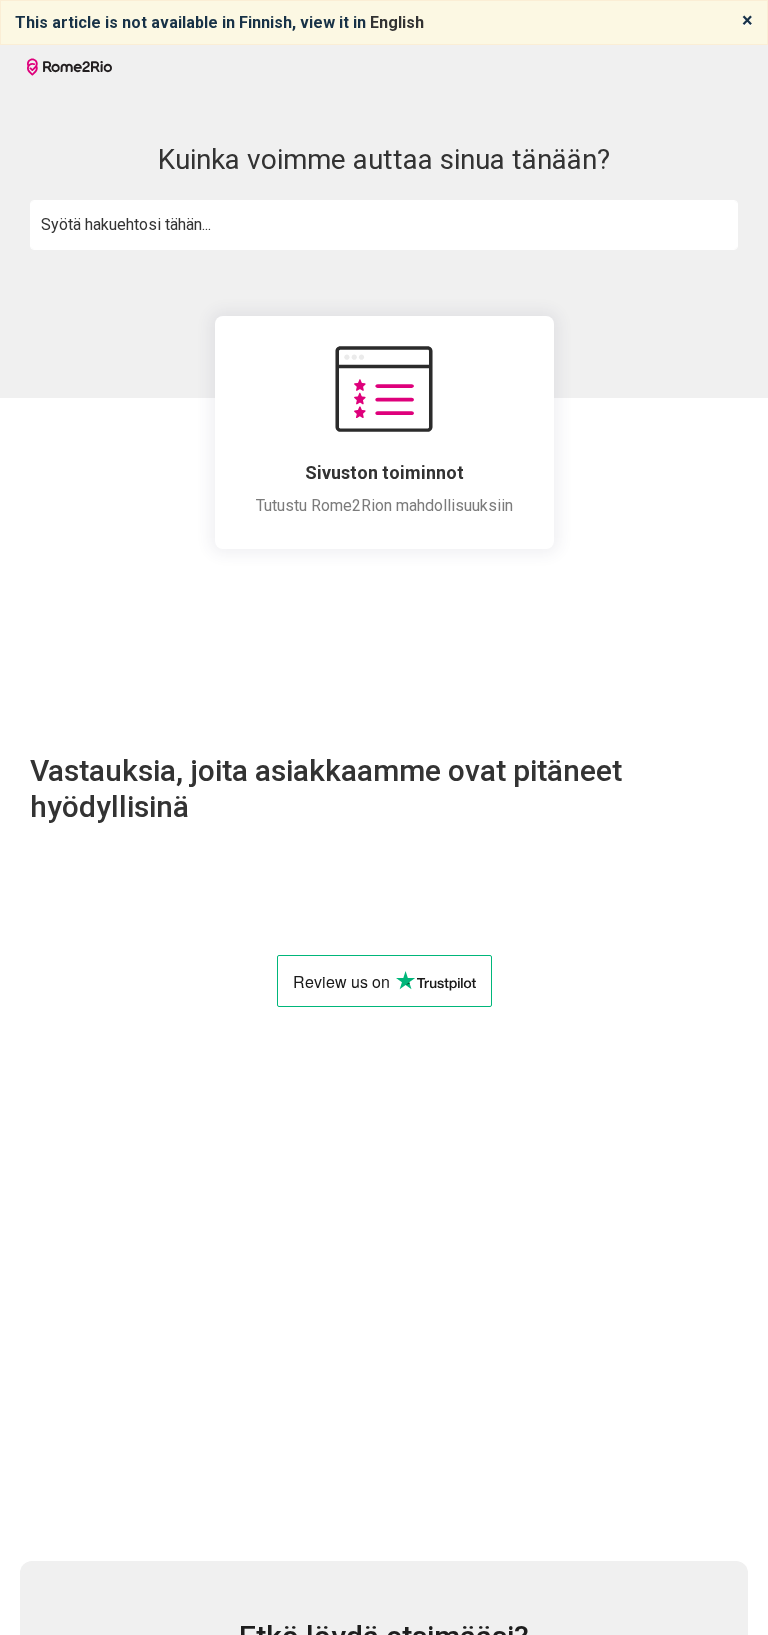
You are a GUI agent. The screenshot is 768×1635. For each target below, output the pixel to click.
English (397, 22)
